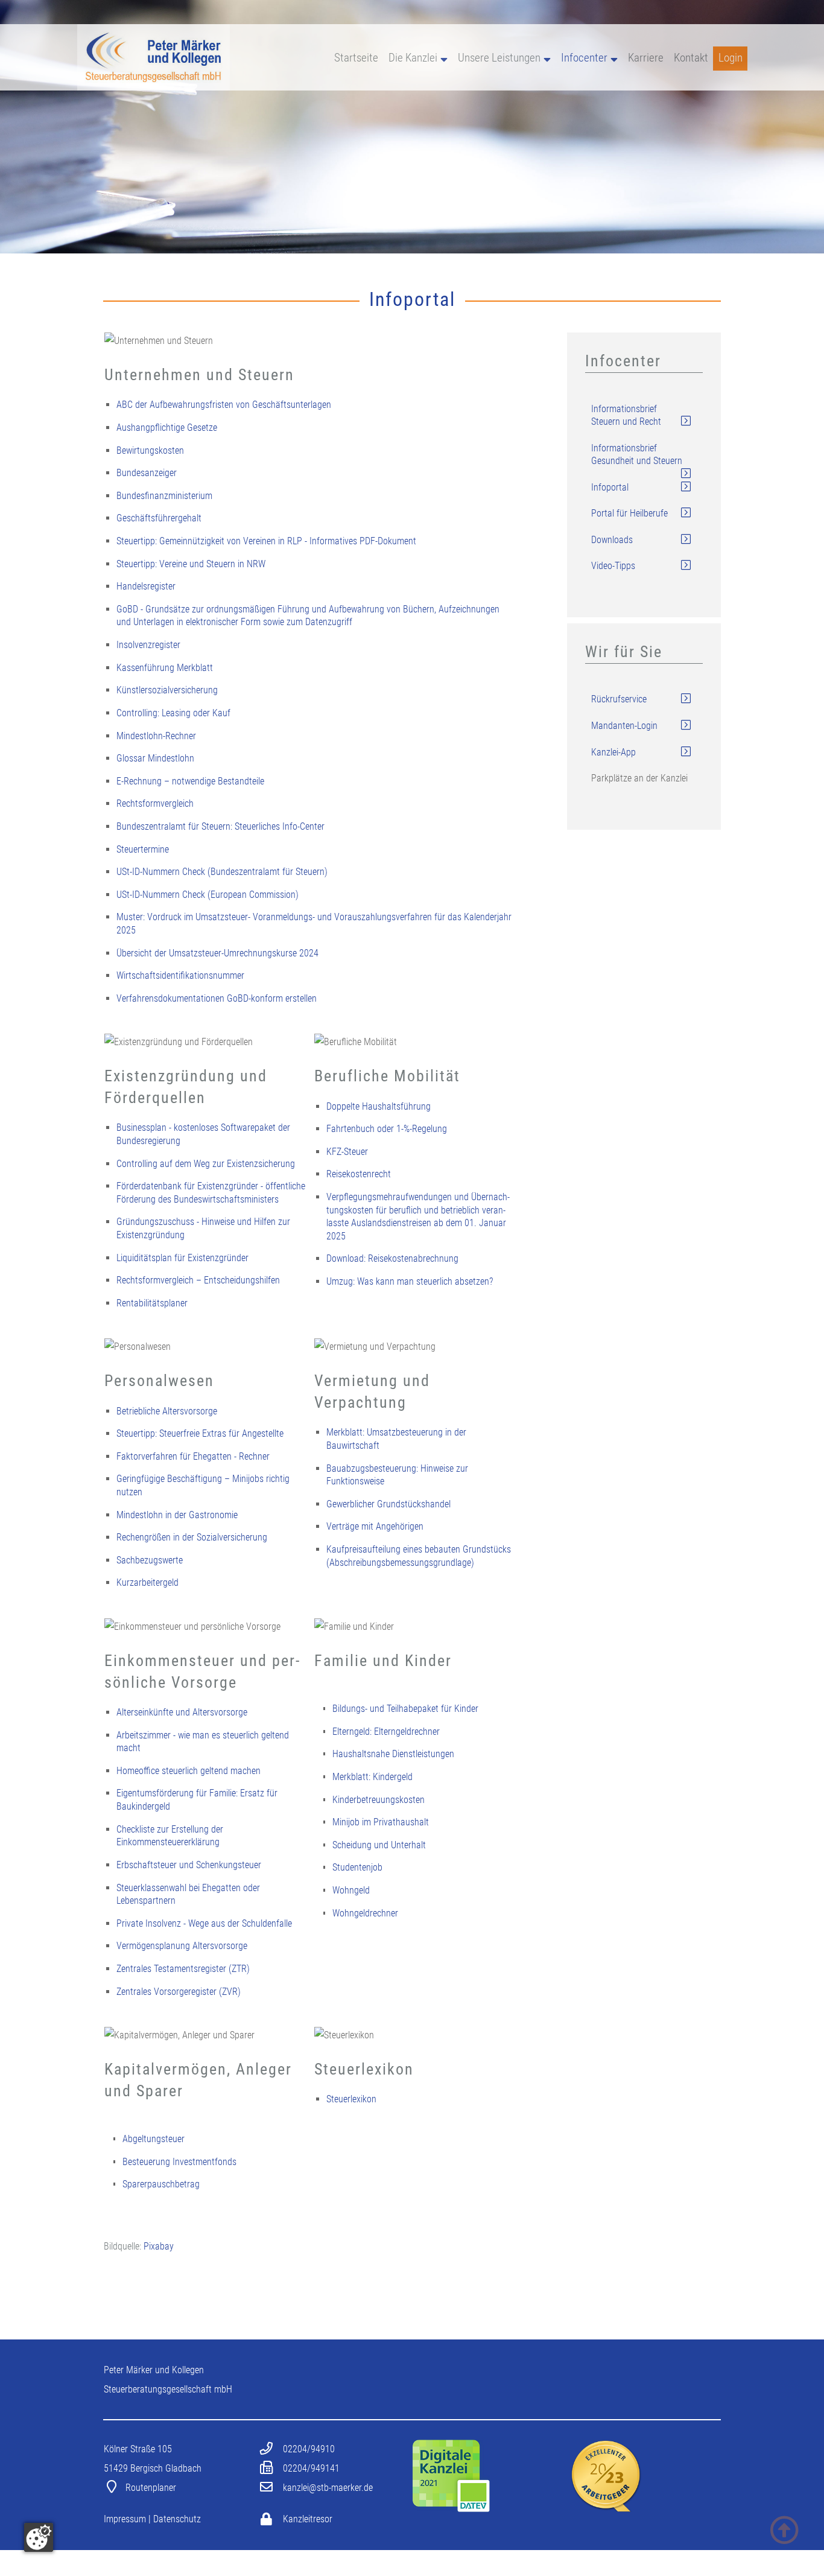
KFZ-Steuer (347, 1152)
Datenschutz (177, 2519)
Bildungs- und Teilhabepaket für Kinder (405, 1709)
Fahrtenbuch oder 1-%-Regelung (387, 1129)
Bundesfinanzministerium (164, 496)
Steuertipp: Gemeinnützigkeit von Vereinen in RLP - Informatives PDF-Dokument (266, 541)
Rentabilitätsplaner (152, 1303)
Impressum (125, 2519)
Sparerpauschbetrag (161, 2184)
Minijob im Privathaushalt (381, 1822)
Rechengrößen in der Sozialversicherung (192, 1537)
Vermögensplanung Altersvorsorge (182, 1946)
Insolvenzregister (148, 645)
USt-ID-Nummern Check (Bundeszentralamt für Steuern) (222, 872)
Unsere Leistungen (499, 58)
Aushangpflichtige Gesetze (167, 428)
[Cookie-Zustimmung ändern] (39, 2537)
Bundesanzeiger (147, 473)
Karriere (646, 58)
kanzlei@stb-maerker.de (328, 2488)
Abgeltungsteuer (154, 2139)
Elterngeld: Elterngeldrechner (386, 1732)
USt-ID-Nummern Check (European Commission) (208, 895)
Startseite (356, 58)
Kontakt (691, 58)
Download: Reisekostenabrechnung (392, 1258)
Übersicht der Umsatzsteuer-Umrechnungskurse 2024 (217, 953)
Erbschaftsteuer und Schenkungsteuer (189, 1865)
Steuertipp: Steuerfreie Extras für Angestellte (200, 1433)
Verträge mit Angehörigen (375, 1526)
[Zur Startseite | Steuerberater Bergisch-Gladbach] (154, 87)
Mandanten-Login (624, 726)
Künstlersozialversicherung (167, 690)
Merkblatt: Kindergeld (372, 1777)
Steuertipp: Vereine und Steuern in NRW (191, 564)
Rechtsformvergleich (155, 803)
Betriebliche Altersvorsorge (167, 1411)
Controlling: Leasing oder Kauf (173, 713)
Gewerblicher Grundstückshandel (388, 1504)
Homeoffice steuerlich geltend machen (189, 1771)
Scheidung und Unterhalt (379, 1845)
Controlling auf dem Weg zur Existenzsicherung (206, 1164)
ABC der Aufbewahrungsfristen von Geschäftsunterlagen (224, 405)
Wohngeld (351, 1890)
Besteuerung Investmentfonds (179, 2162)
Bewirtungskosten (150, 450)
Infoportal (610, 487)
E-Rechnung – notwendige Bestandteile (190, 781)
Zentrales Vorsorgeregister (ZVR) (179, 1992)
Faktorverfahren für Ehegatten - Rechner (193, 1456)
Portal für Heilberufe (629, 513)
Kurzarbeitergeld (147, 1582)
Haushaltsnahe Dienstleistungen (393, 1754)
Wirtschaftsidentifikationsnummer (180, 975)
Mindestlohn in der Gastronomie (177, 1515)
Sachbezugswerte (150, 1560)
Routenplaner (151, 2488)
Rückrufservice (619, 699)
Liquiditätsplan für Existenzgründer (182, 1258)
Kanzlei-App (613, 752)
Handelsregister (146, 586)
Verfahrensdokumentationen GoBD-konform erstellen (217, 998)
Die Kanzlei (413, 58)
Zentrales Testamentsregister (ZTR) (183, 1969)
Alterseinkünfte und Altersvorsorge (182, 1712)
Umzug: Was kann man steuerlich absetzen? (410, 1281)
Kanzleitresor (308, 2519)
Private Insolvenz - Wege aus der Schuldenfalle (204, 1923)
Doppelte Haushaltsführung (379, 1106)
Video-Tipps (613, 566)
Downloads (612, 540)
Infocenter (584, 58)
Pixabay (159, 2246)
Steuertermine (143, 849)
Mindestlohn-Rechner (156, 736)
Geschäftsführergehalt (159, 518)
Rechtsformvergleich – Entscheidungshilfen (198, 1280)
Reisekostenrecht (359, 1174)
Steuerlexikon (351, 2099)
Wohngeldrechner (365, 1913)
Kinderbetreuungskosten (379, 1800)
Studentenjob (357, 1867)
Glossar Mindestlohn (155, 758)
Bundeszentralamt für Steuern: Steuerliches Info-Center (220, 826)
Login (731, 58)
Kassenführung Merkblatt (165, 668)
